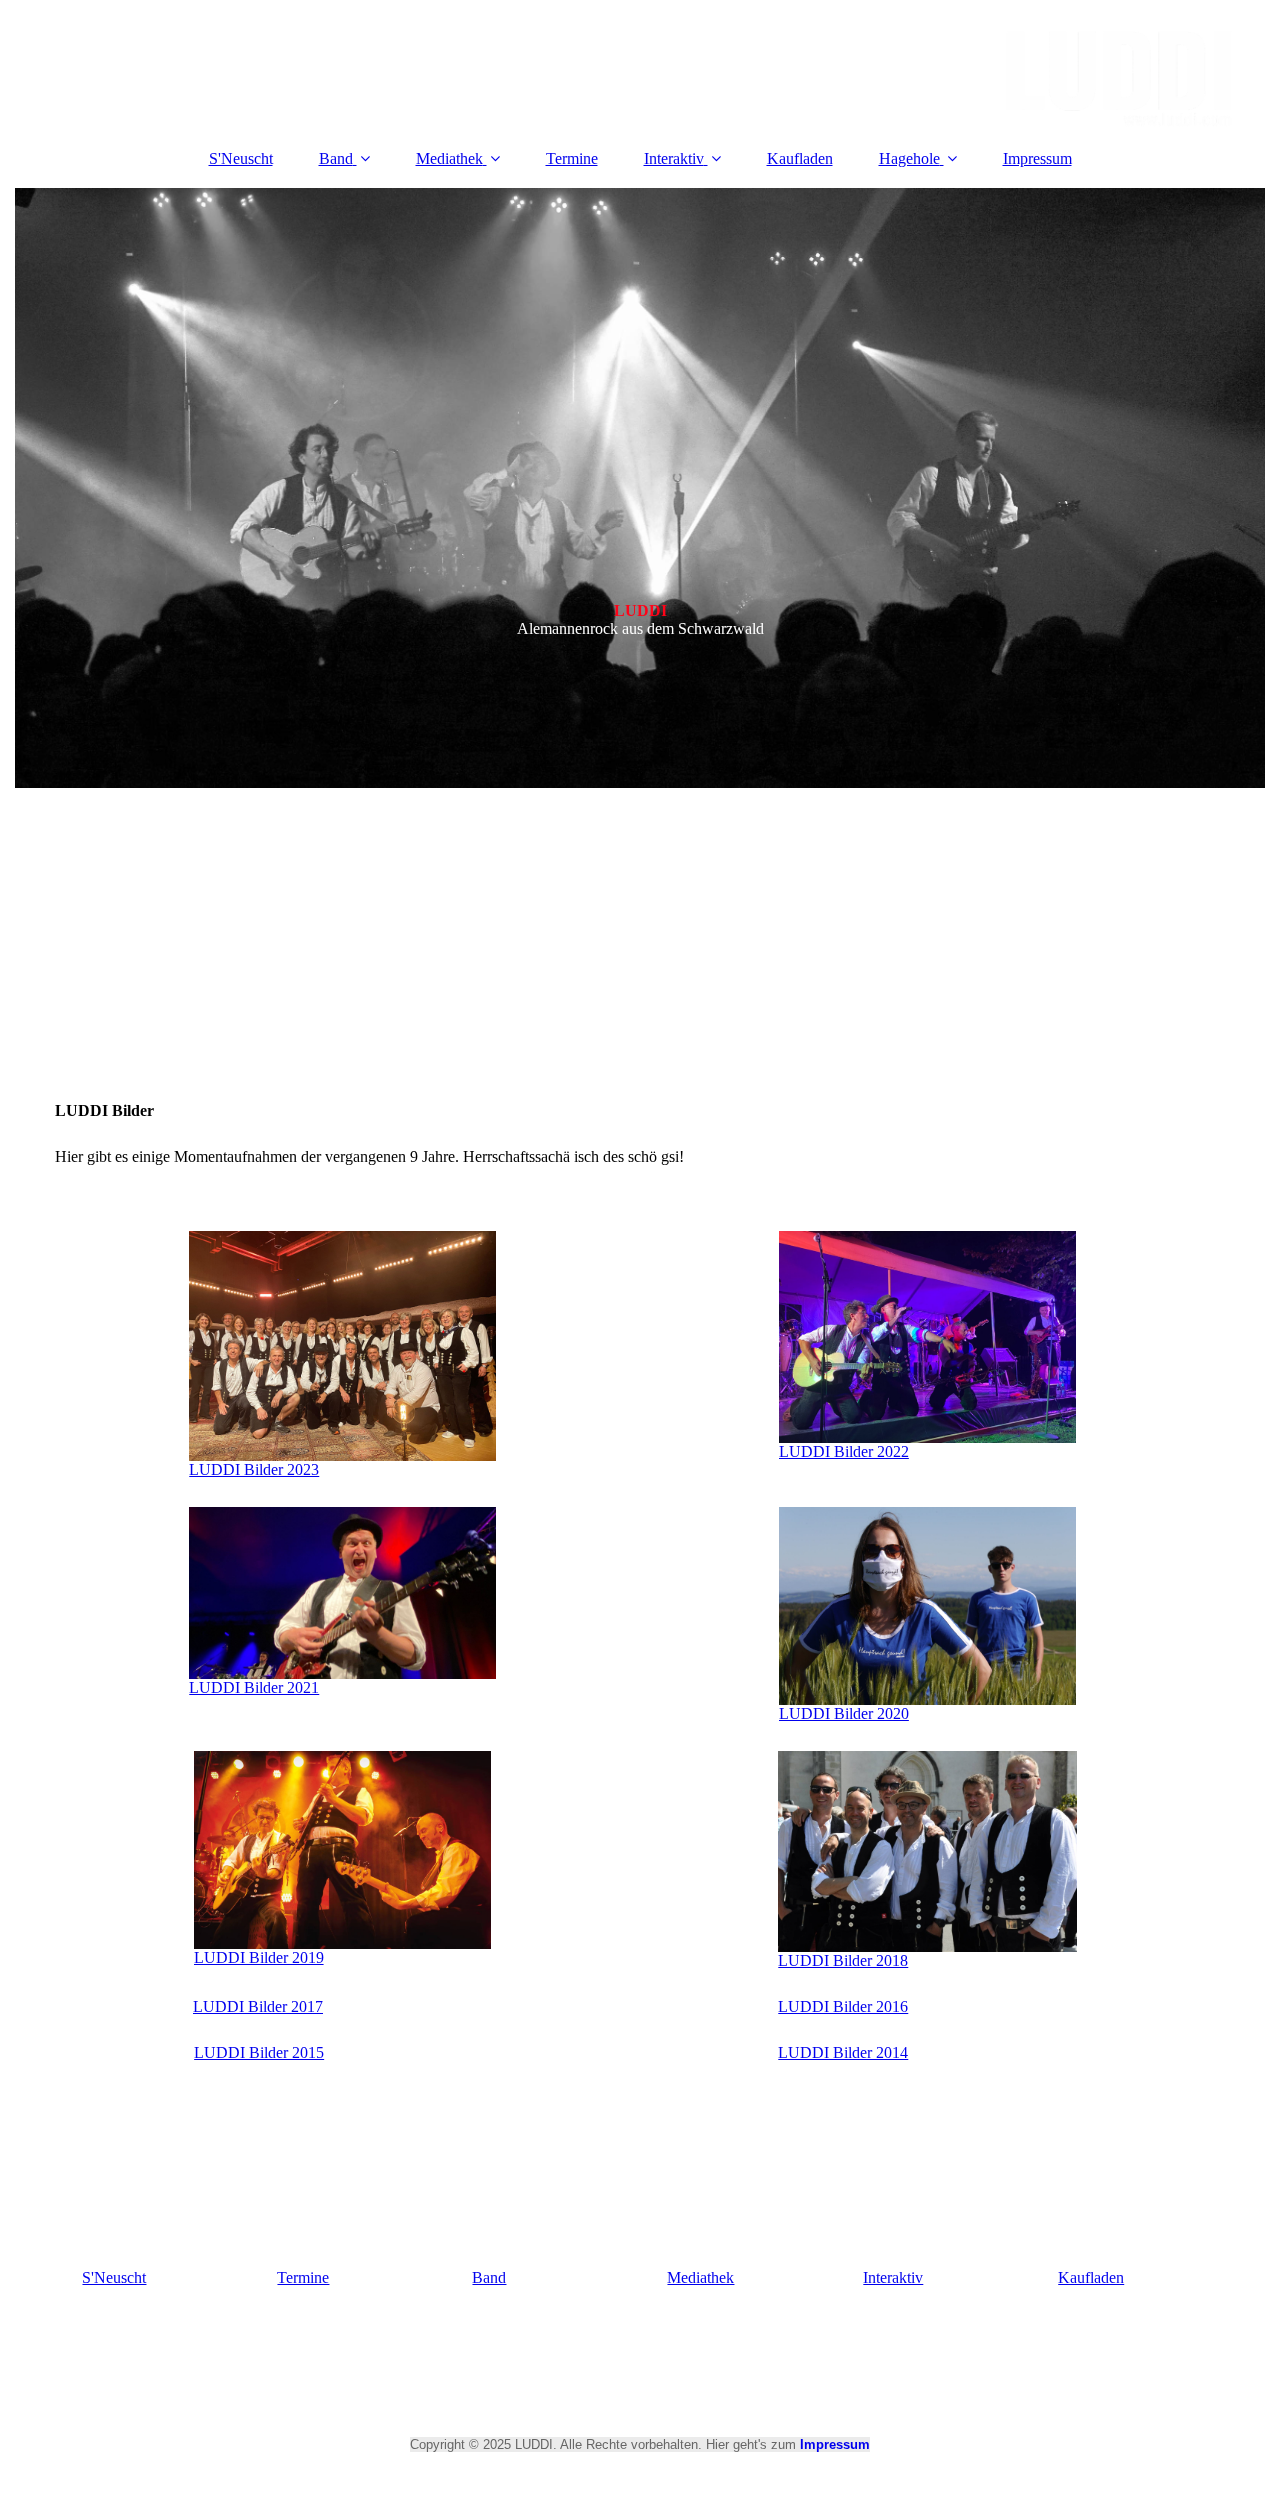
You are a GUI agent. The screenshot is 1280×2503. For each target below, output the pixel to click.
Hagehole (909, 158)
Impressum (1037, 158)
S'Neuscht (241, 158)
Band (336, 158)
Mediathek (449, 158)
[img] (640, 65)
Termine (572, 158)
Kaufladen (800, 158)
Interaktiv (674, 158)
